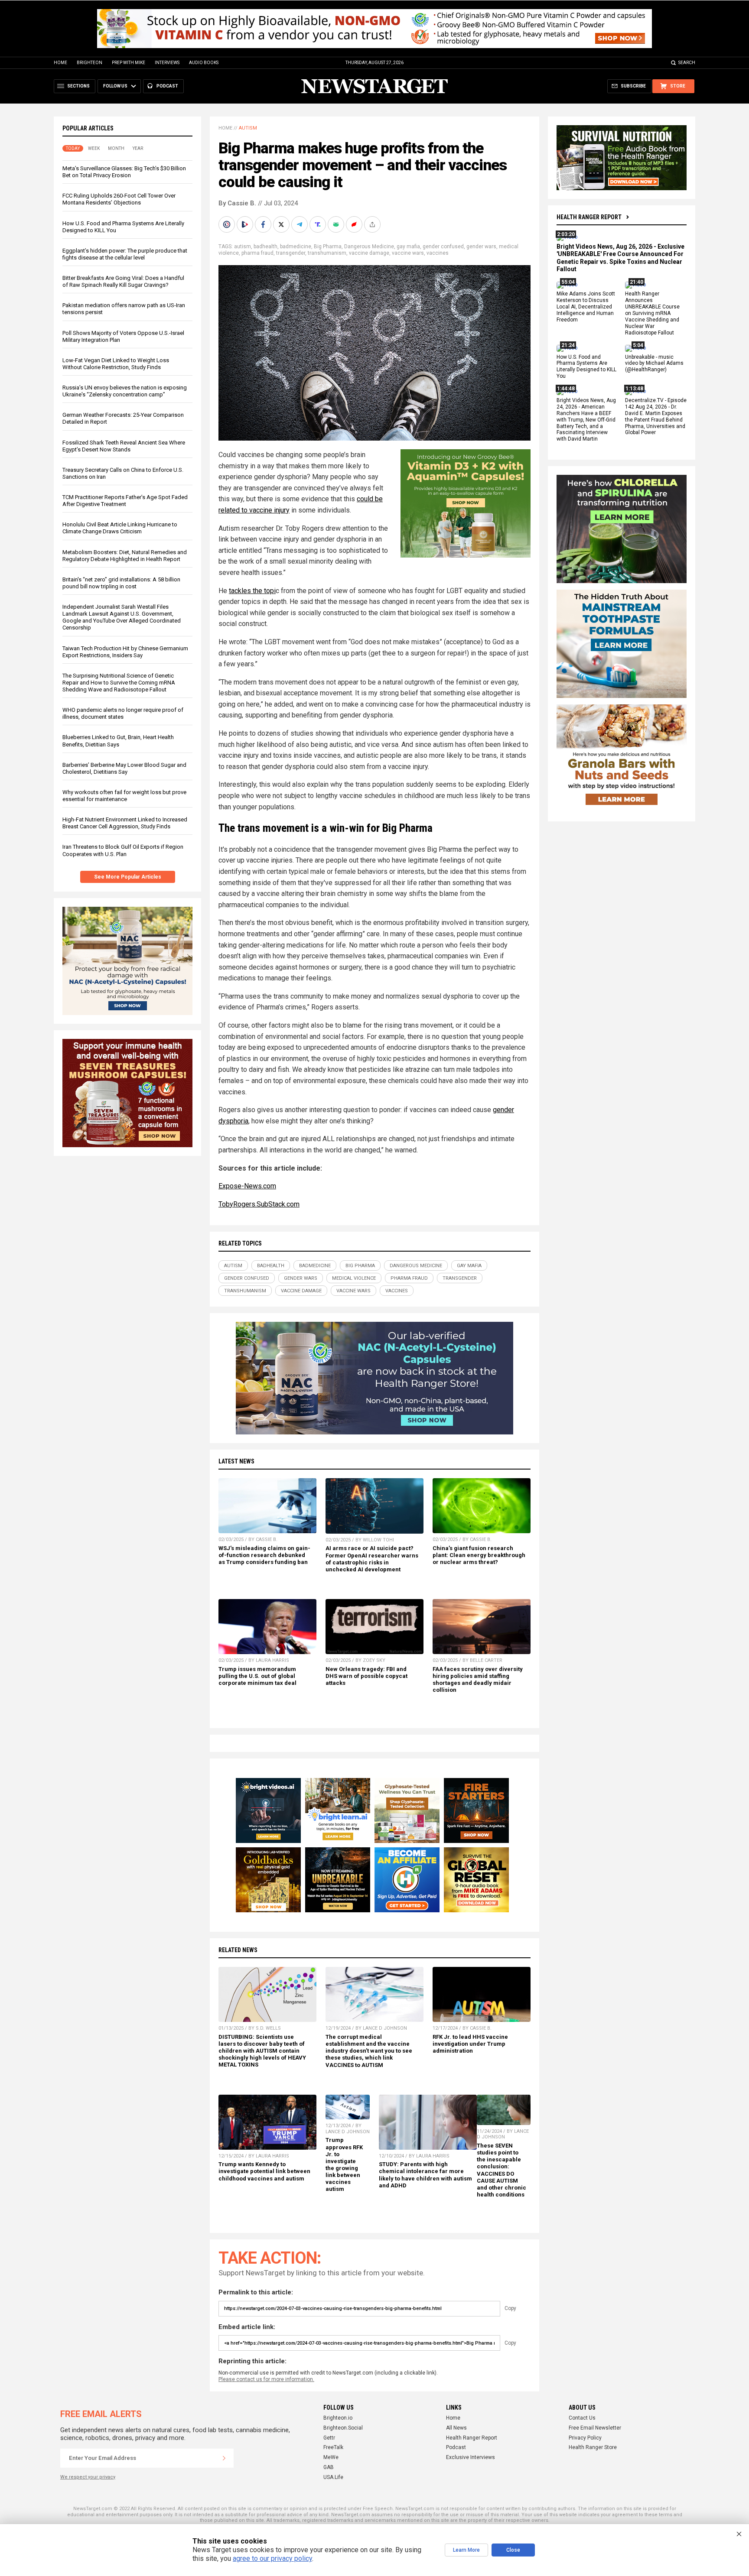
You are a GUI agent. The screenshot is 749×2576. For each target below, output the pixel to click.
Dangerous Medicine (369, 247)
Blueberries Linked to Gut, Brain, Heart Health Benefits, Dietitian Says (118, 741)
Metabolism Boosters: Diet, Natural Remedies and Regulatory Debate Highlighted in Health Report (125, 556)
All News (456, 2428)
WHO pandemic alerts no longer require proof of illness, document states (123, 713)
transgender (291, 253)
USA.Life (333, 2477)
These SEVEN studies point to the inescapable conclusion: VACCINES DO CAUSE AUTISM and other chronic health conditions (502, 2170)
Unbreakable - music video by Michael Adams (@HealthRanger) (654, 363)
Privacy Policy (585, 2438)
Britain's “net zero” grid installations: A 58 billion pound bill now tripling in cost (121, 583)
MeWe (331, 2457)
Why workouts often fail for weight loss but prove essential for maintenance (124, 796)
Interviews (167, 63)
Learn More (466, 2550)
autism (243, 247)
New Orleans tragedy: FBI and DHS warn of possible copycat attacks (366, 1676)
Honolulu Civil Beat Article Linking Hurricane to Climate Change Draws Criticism (120, 528)
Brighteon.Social (343, 2428)
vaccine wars (408, 253)
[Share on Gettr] (355, 224)
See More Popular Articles (128, 877)
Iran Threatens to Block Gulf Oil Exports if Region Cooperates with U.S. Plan (123, 850)
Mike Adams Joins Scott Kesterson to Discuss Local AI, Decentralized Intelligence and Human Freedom (586, 307)
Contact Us (582, 2418)
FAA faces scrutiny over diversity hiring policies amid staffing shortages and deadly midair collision (478, 1679)
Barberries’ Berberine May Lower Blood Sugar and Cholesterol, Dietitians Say (124, 768)
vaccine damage (369, 253)
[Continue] (224, 2458)
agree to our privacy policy (272, 2558)
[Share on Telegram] (300, 224)
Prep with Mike (129, 63)
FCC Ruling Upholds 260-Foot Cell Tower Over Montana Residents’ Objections (119, 199)
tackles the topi (252, 591)
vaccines (438, 253)
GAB (329, 2467)
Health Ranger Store (593, 2447)
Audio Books (204, 63)
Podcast (456, 2447)
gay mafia (408, 247)
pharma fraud (257, 253)
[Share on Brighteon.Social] (228, 224)
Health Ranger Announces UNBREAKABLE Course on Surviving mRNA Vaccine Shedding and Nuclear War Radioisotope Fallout (652, 313)
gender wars (481, 247)
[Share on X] (282, 224)
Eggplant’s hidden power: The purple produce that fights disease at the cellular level (125, 254)
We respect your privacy (88, 2477)
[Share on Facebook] (264, 224)
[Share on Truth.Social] (319, 224)
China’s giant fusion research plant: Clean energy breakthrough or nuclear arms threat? (479, 1555)
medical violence (354, 1278)
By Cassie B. (237, 203)
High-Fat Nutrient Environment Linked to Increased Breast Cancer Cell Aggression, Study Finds (125, 823)
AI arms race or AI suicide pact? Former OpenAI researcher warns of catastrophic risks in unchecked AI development (372, 1559)
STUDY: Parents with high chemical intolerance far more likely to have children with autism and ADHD (425, 2175)
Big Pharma (328, 247)
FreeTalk (333, 2447)
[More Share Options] (373, 224)
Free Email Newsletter (595, 2428)
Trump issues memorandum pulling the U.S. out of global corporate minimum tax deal (257, 1676)
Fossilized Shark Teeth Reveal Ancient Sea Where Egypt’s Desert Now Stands (124, 446)
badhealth (265, 247)
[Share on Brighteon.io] (246, 224)
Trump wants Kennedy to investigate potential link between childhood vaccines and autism (264, 2171)
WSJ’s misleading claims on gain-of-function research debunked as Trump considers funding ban (264, 1555)
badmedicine (296, 247)
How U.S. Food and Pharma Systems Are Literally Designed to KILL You (586, 367)
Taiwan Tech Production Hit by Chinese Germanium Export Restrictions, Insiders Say (125, 652)
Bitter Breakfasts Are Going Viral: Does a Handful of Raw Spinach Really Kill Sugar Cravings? (123, 281)
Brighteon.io (338, 2418)
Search (687, 63)
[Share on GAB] (337, 224)
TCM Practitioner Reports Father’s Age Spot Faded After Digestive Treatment (125, 501)
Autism (248, 128)
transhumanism (327, 253)
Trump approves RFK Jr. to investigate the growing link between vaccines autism (344, 2164)
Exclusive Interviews (471, 2457)
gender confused (443, 247)
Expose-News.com (247, 1186)
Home (60, 63)
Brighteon (90, 63)
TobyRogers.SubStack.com (259, 1204)
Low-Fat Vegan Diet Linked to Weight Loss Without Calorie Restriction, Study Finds (116, 364)
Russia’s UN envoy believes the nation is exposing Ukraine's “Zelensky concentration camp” (125, 391)
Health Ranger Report (589, 217)
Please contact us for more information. (266, 2379)
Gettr (329, 2438)
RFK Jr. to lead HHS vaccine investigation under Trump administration (470, 2044)
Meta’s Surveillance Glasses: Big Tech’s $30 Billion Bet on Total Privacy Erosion (124, 172)
